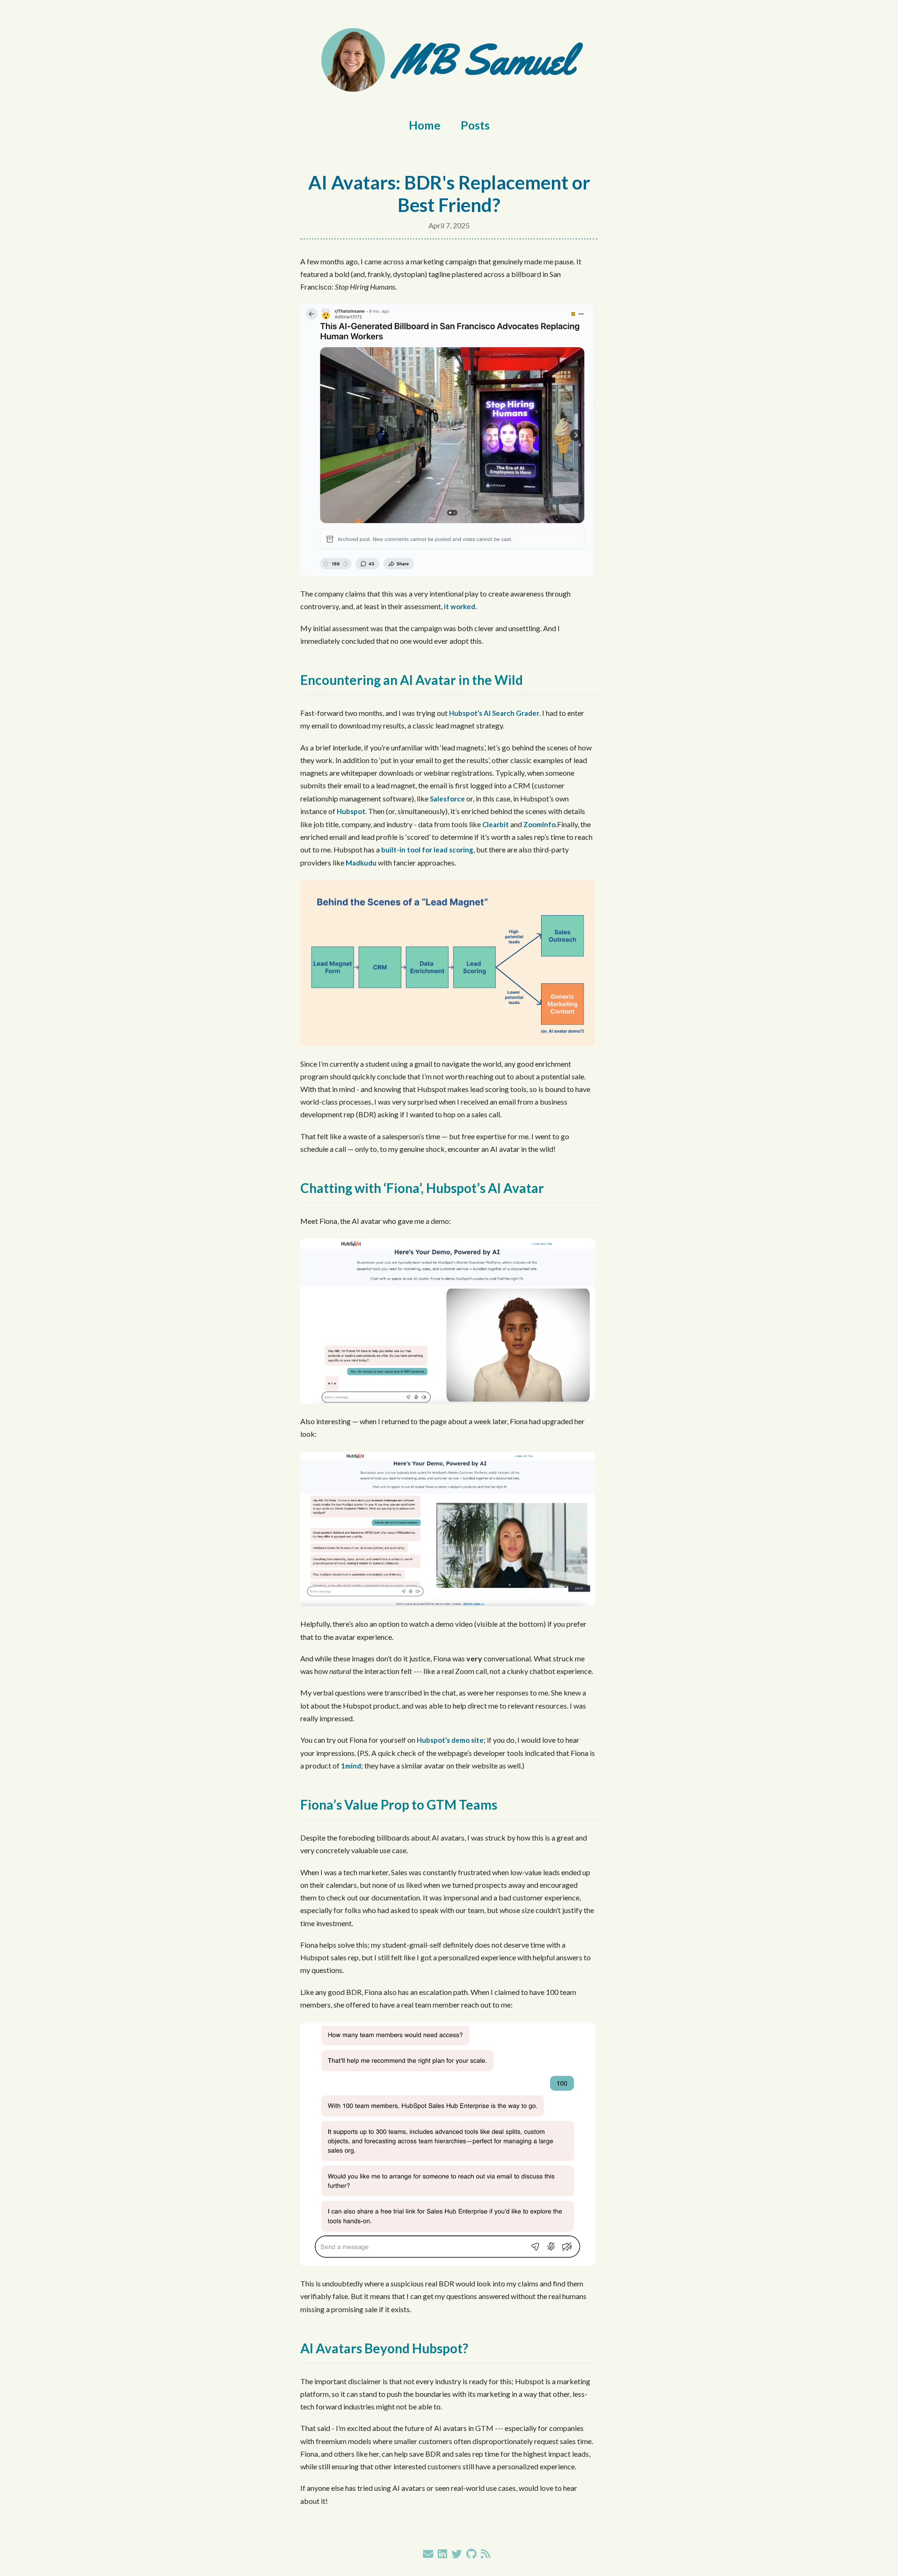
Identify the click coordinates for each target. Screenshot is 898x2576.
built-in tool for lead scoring (427, 850)
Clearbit (496, 824)
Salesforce (447, 799)
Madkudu (361, 863)
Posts (475, 125)
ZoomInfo (540, 824)
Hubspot (351, 811)
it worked (460, 606)
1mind (351, 1766)
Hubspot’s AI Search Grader (494, 713)
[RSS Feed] (485, 2554)
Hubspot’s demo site (450, 1740)
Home (425, 125)
